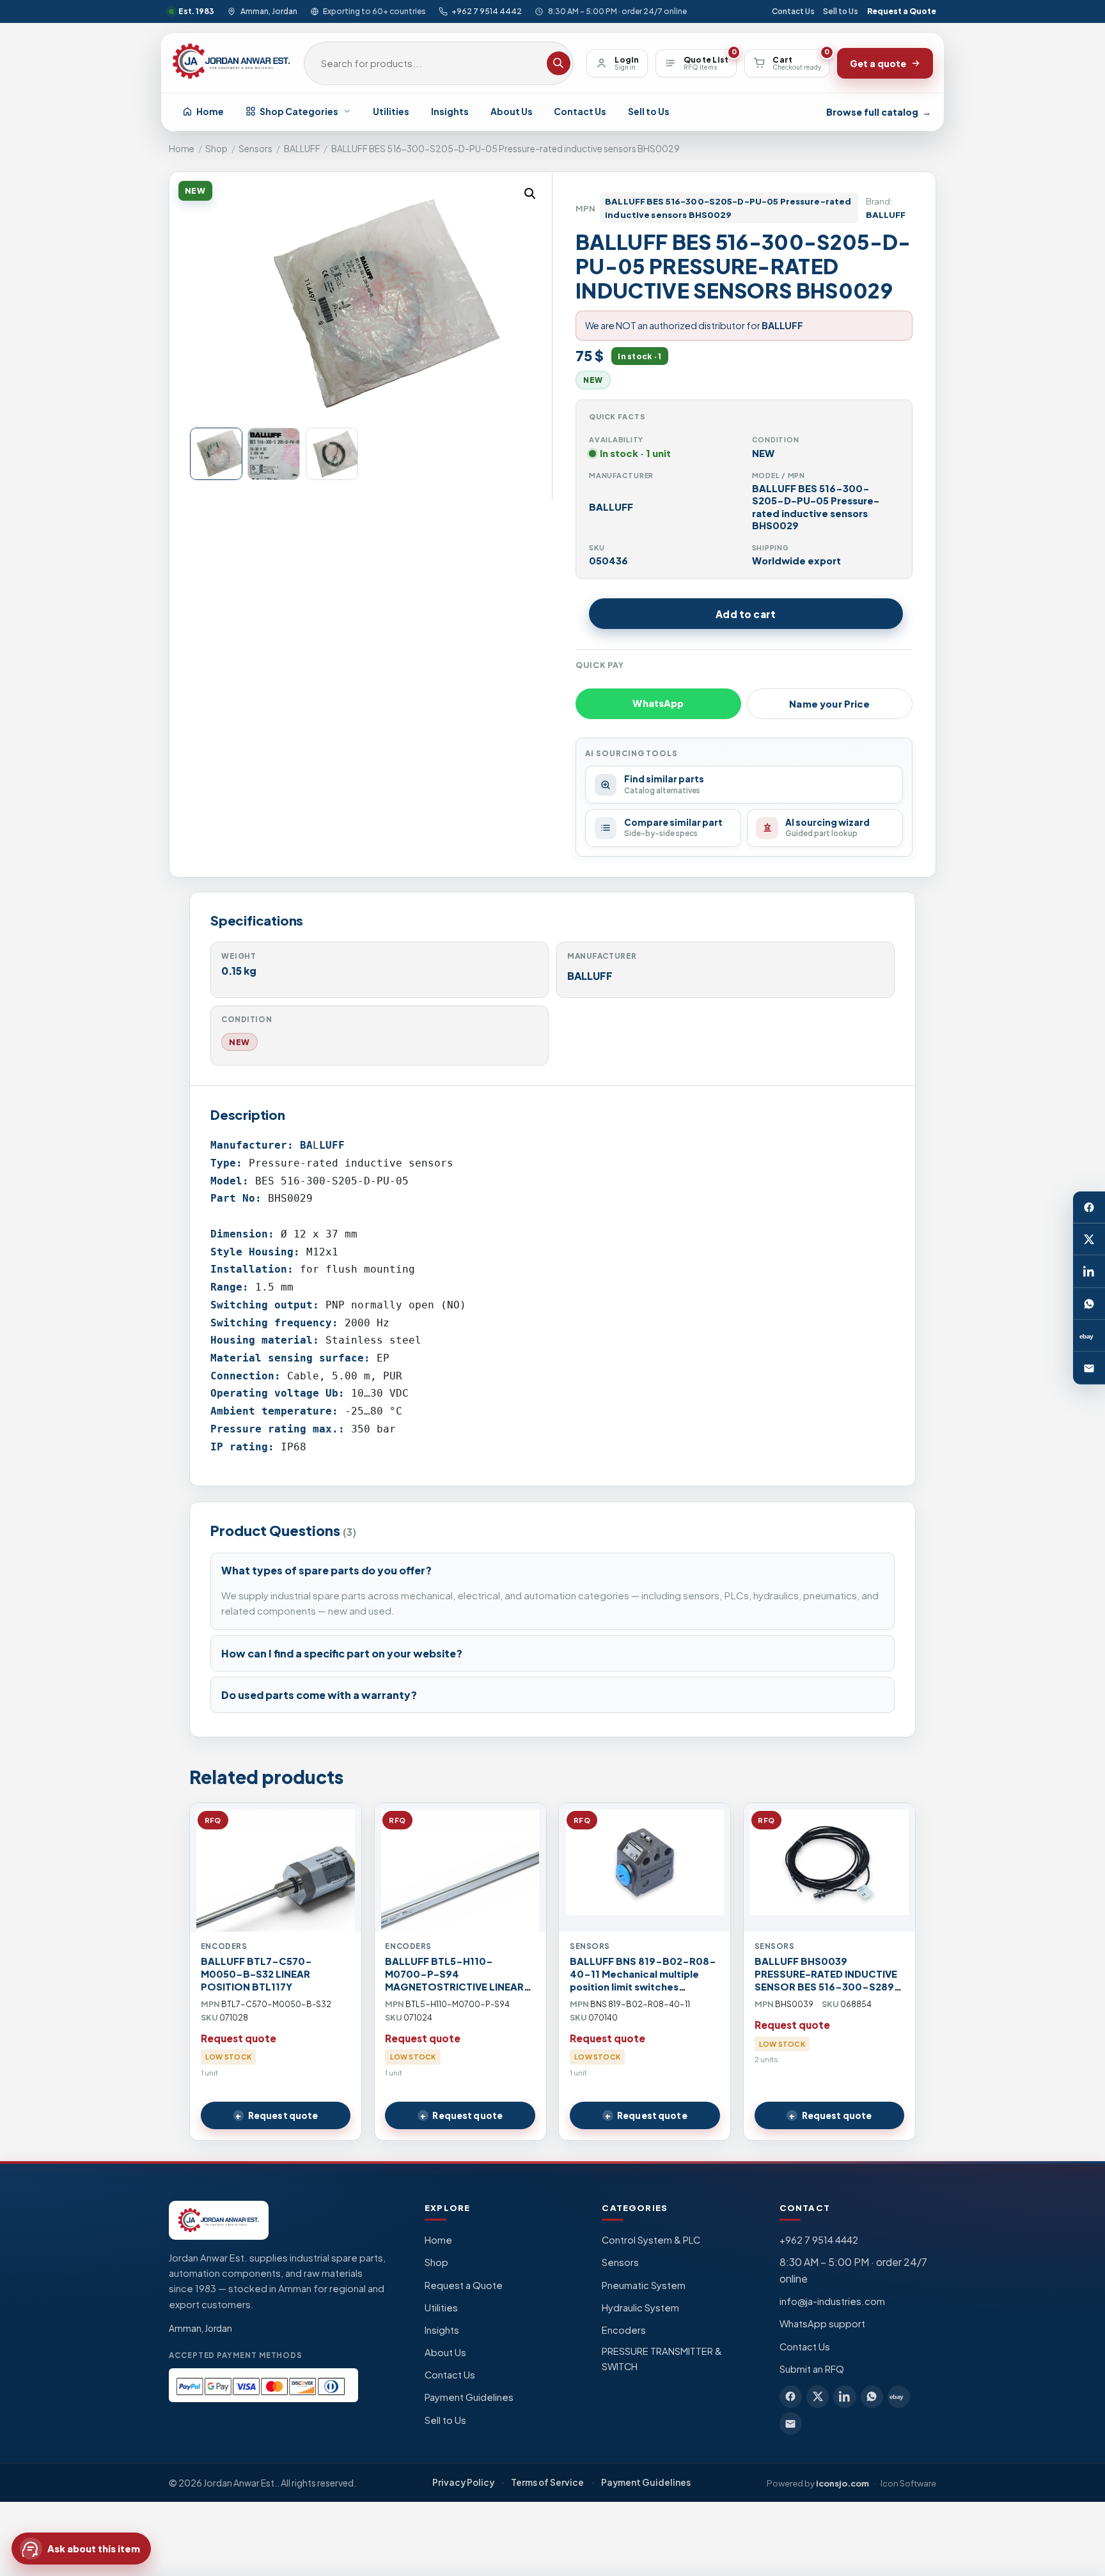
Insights (450, 111)
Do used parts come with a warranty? (319, 1695)
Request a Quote (902, 11)
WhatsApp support (822, 2324)
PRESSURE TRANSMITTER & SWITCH (662, 2359)
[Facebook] (1089, 1207)
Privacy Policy (463, 2482)
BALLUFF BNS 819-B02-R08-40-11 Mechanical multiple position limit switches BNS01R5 (643, 1980)
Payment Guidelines (469, 2397)
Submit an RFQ (812, 2369)
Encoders (624, 2330)
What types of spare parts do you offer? (326, 1570)
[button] (530, 194)
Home (210, 111)
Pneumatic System (644, 2285)
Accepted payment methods (236, 2355)
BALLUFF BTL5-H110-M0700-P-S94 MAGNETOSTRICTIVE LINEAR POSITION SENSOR (454, 1980)
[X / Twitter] (1089, 1239)
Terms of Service (547, 2482)
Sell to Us (841, 11)
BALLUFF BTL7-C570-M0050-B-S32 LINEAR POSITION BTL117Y (256, 1974)
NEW (239, 1042)
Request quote (283, 2115)
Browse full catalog (879, 112)
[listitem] (791, 2397)
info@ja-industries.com (832, 2301)
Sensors (255, 149)
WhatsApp (658, 703)
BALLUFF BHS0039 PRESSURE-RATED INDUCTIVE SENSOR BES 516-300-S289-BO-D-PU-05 (828, 1980)
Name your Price (829, 704)
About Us (512, 111)
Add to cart (746, 614)
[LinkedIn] (1089, 1272)
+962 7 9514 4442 (487, 11)
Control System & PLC (651, 2240)
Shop (216, 149)
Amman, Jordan (269, 11)
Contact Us (793, 11)
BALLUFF (302, 149)
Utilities (391, 111)
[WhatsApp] (1089, 1304)
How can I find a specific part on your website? (342, 1653)
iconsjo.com (842, 2483)
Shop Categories (299, 111)
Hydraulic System (640, 2308)
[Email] (1089, 1369)
